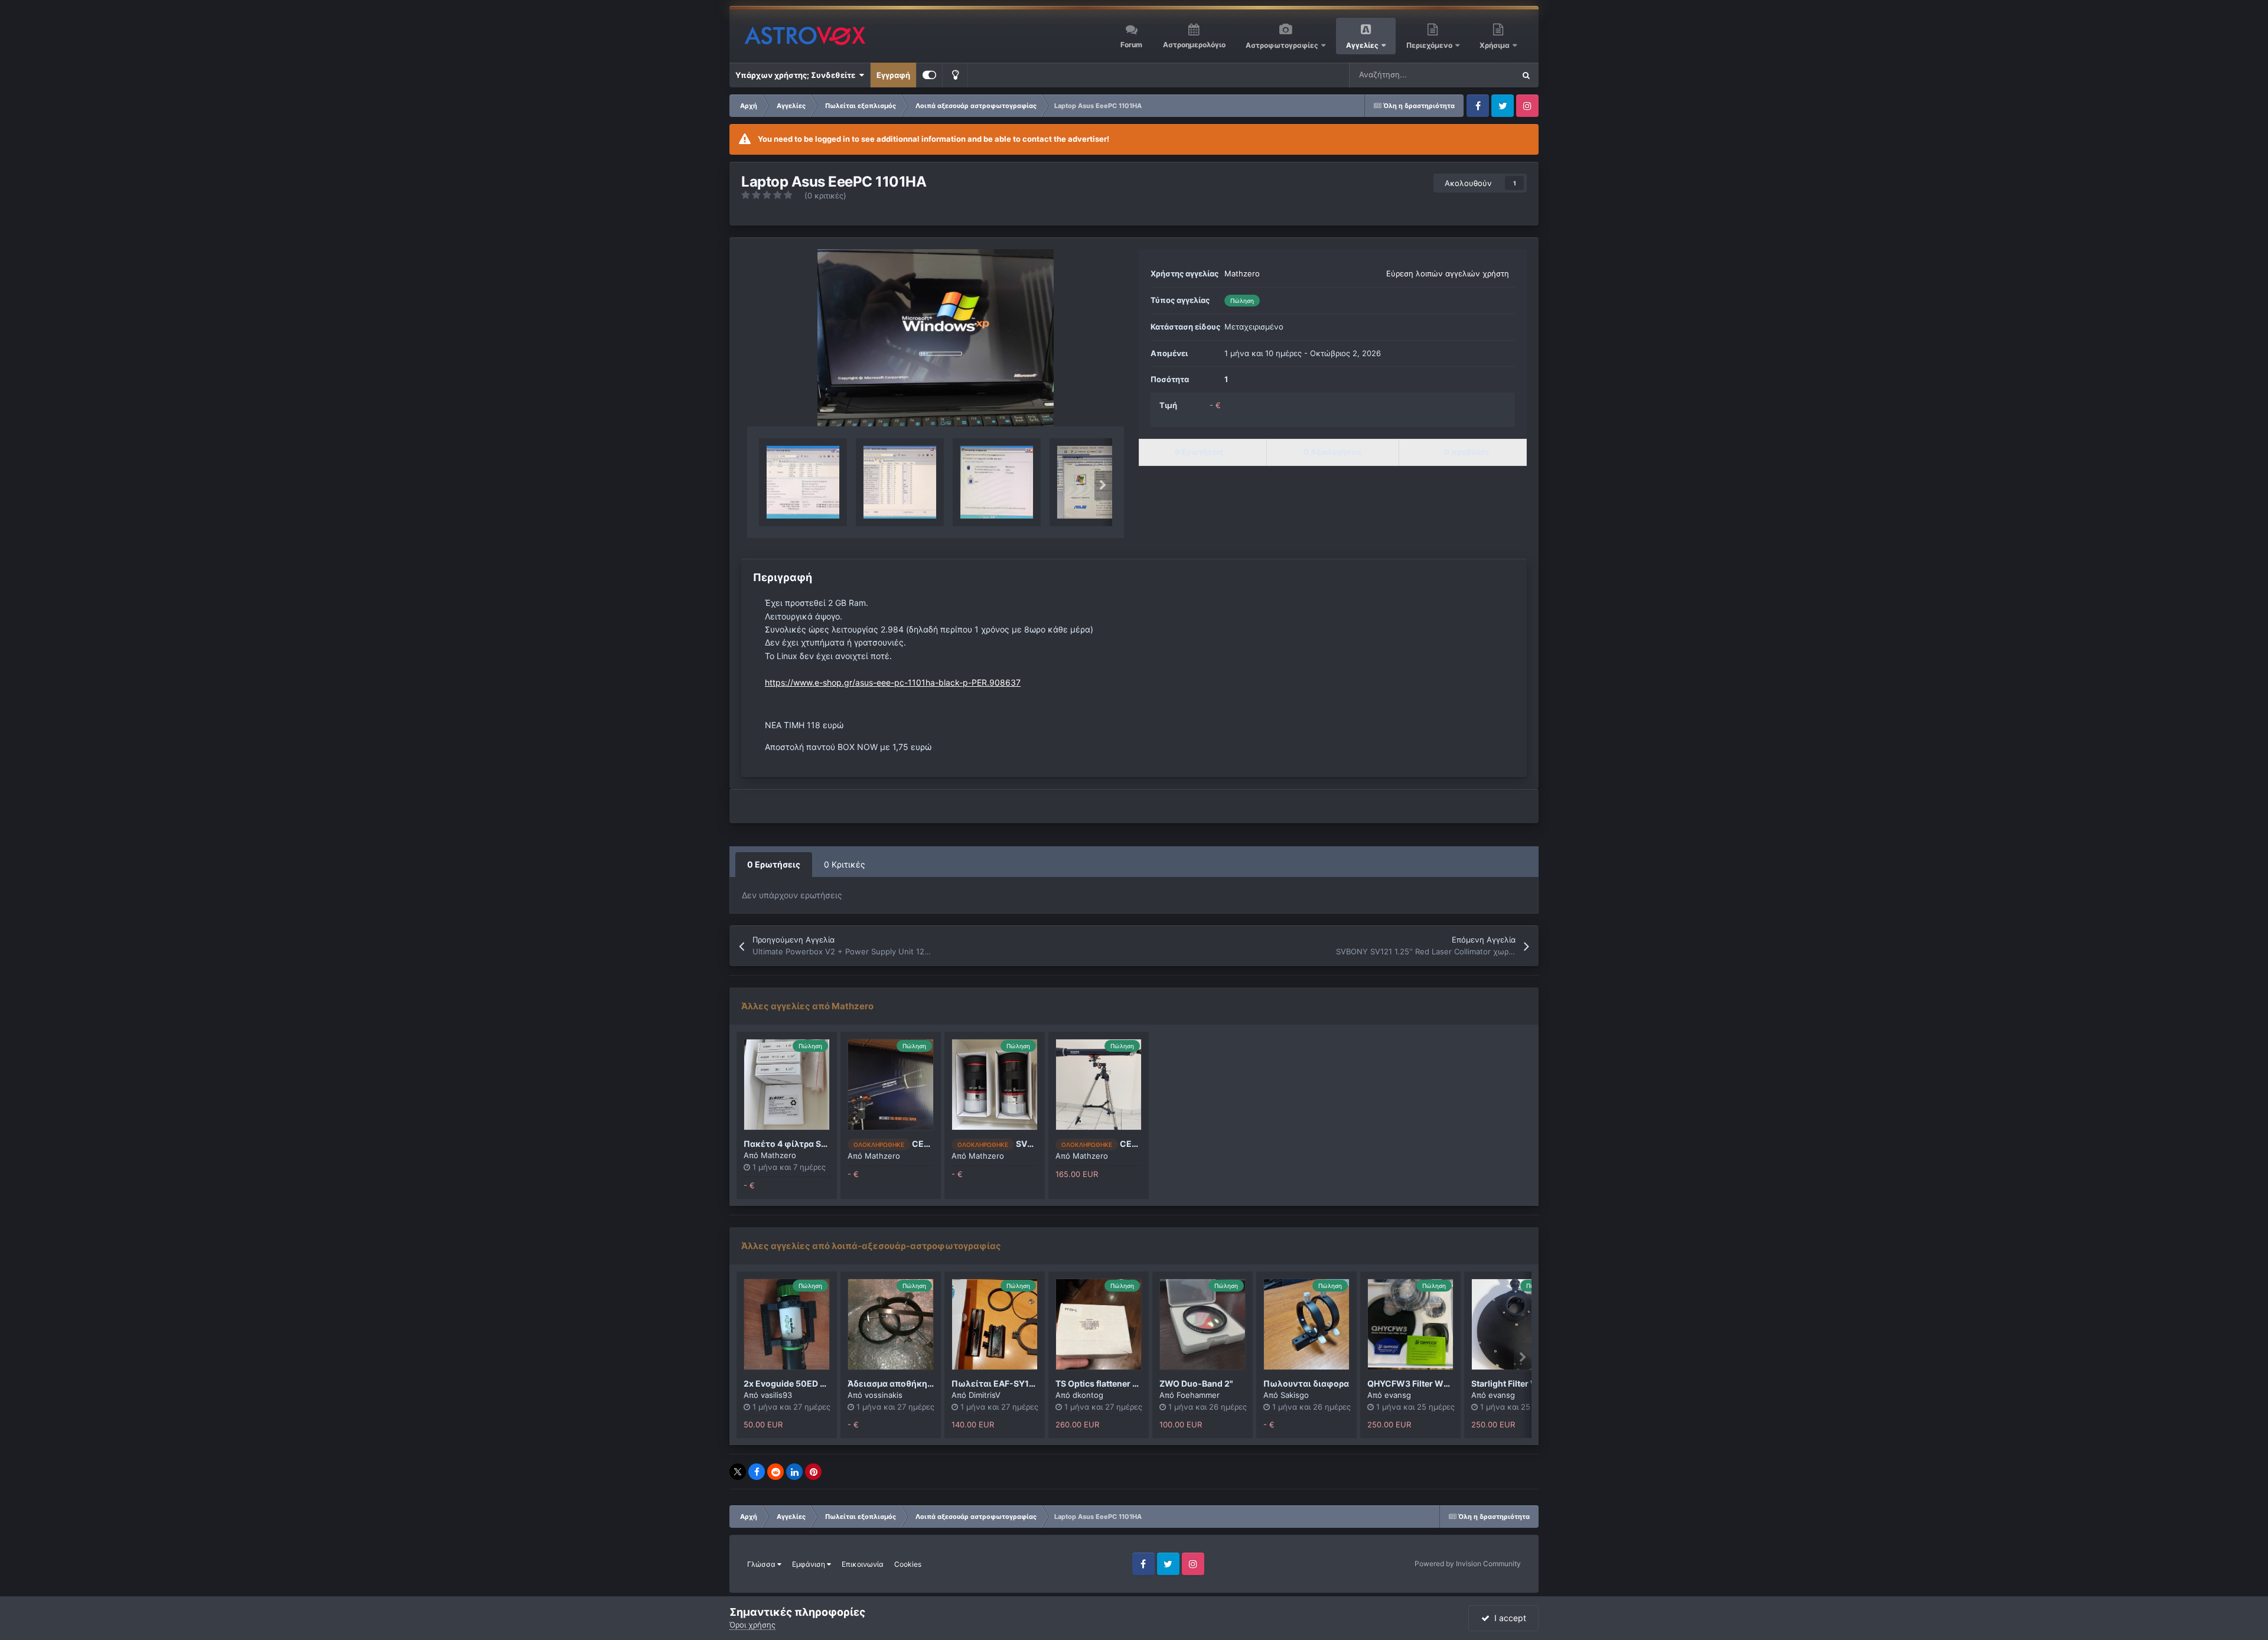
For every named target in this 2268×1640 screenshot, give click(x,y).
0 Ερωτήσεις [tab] (774, 864)
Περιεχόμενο (1430, 45)
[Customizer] (929, 75)
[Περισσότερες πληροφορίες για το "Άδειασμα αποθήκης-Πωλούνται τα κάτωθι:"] (891, 1324)
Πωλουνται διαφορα (1306, 1383)
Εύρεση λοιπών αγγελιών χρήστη (1448, 273)
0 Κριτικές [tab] (845, 864)
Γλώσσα (762, 1564)
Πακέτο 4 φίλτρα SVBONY (797, 1144)
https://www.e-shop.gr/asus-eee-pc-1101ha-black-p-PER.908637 (893, 682)
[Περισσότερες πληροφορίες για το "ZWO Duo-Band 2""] (1203, 1324)
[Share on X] (738, 1472)
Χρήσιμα (1495, 45)
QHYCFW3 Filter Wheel (1414, 1383)
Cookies (908, 1564)
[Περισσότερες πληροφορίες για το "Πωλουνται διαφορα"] (1306, 1324)
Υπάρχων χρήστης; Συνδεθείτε (797, 75)
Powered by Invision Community (1468, 1564)
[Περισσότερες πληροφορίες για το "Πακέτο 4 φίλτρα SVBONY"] (787, 1085)
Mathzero (1242, 273)
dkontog (1088, 1395)
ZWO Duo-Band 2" (1196, 1383)
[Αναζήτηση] (1526, 75)
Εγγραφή (893, 75)
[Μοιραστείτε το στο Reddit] (775, 1472)
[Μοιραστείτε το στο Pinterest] (813, 1472)
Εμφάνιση (809, 1564)
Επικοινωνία (863, 1564)
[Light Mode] (955, 75)
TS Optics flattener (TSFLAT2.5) (1119, 1383)
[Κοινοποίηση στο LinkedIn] (794, 1472)
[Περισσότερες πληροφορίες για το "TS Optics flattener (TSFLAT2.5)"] (1099, 1324)
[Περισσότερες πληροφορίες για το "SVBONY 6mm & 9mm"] (995, 1085)
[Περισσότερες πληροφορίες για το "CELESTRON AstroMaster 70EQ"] (1099, 1085)
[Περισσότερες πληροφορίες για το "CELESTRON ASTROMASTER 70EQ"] (891, 1085)
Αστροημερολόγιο (1194, 45)
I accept (1508, 1618)
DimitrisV (985, 1395)
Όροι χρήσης (752, 1625)
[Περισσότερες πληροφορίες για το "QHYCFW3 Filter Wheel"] (1410, 1324)
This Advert (1479, 75)
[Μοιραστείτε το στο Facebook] (757, 1472)
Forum (1131, 45)
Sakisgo (1295, 1395)
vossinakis (884, 1395)
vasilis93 (776, 1395)
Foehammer (1198, 1395)
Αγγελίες (1362, 45)
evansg (1398, 1395)
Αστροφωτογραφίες (1282, 45)
